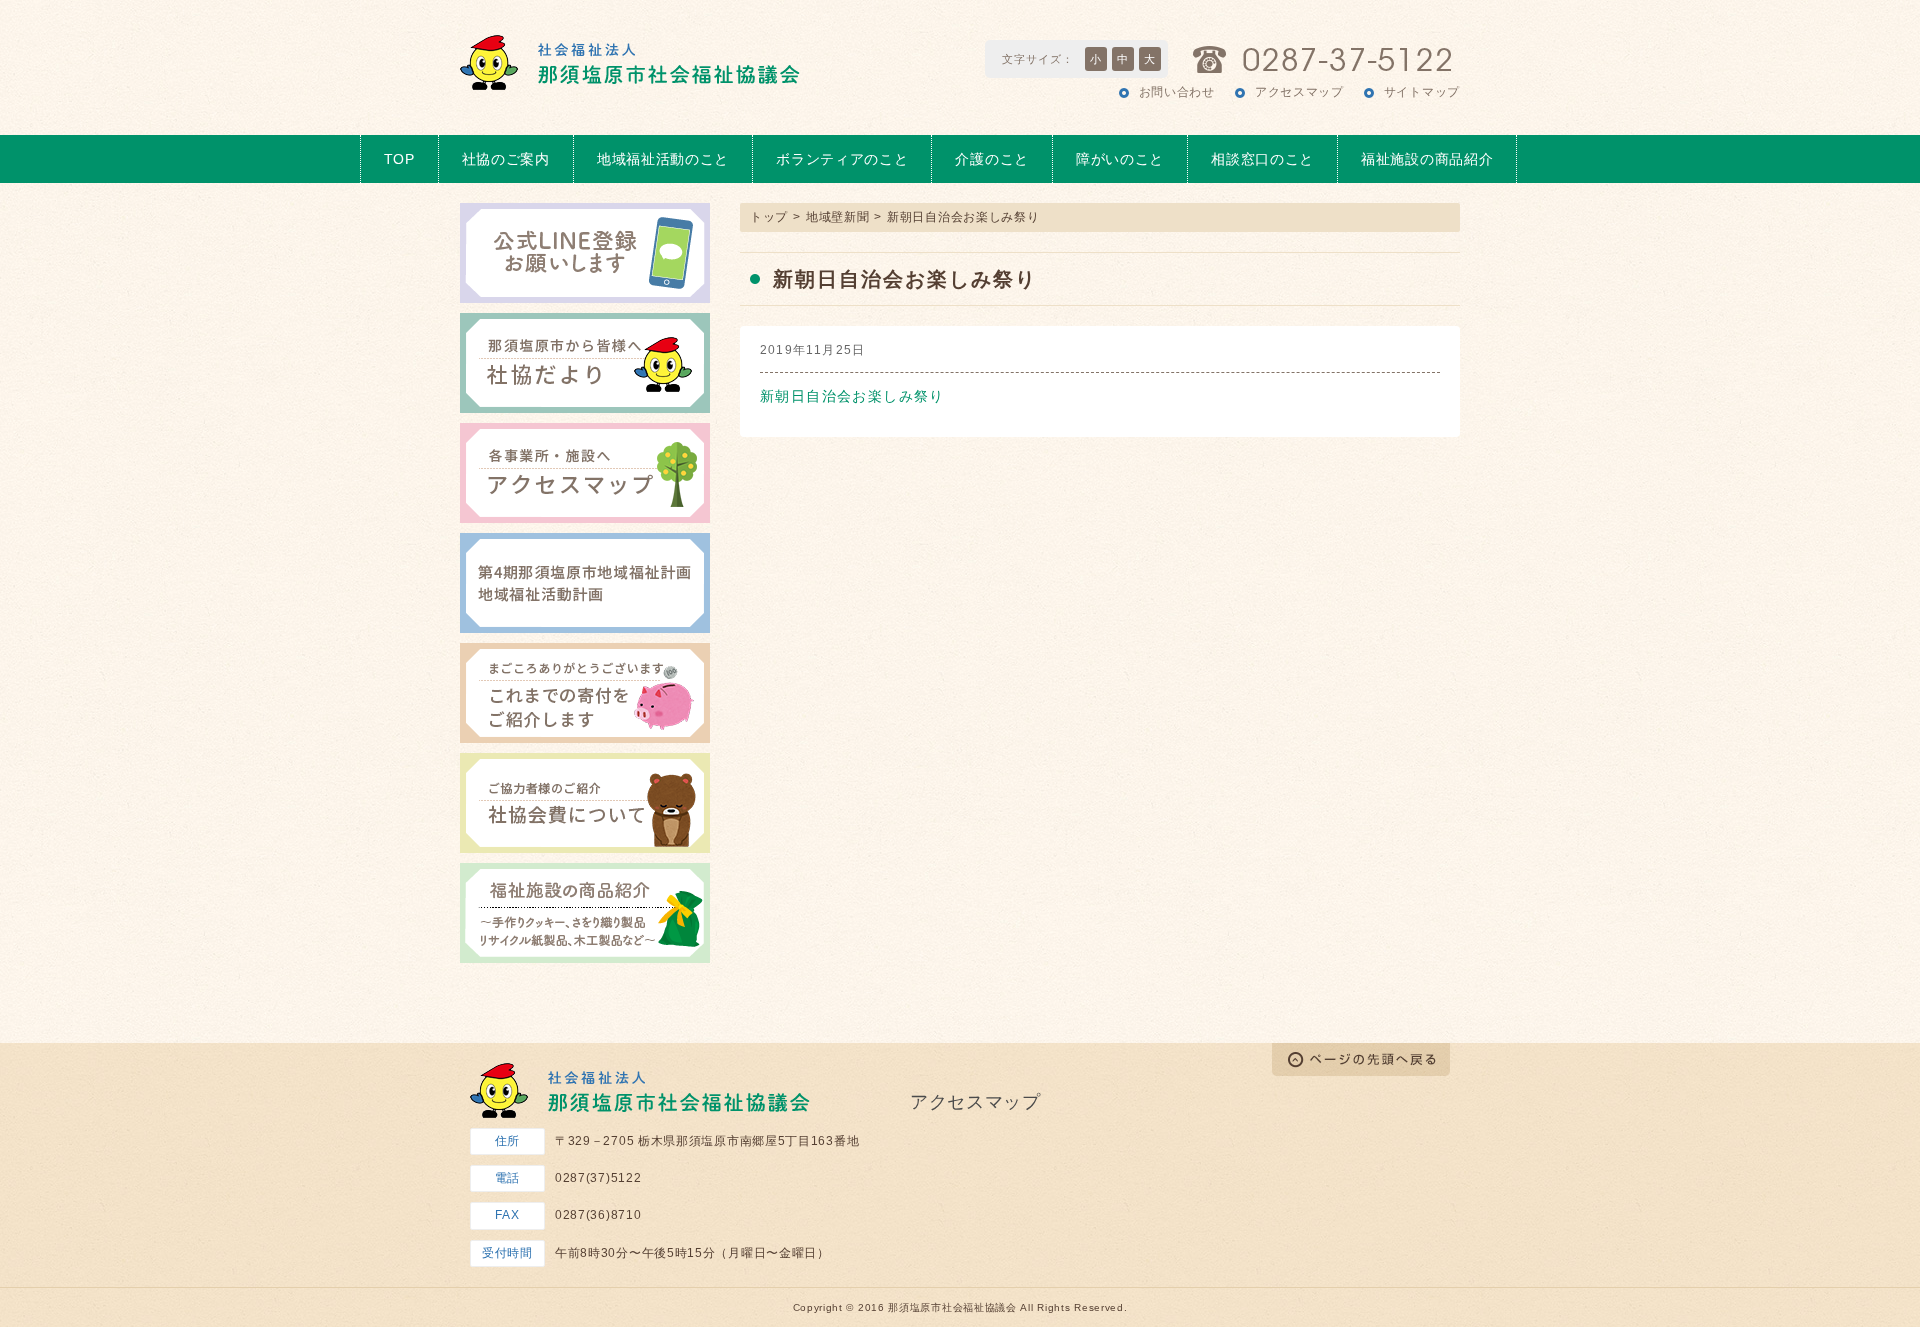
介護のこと (992, 159)
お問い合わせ (1177, 92)
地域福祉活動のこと (663, 159)
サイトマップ (1422, 92)
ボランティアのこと (842, 159)
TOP (399, 159)
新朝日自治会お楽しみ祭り (852, 396)
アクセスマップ (1299, 92)
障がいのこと (1120, 159)
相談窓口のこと (1262, 159)
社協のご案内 (506, 159)
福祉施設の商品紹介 (1427, 159)
